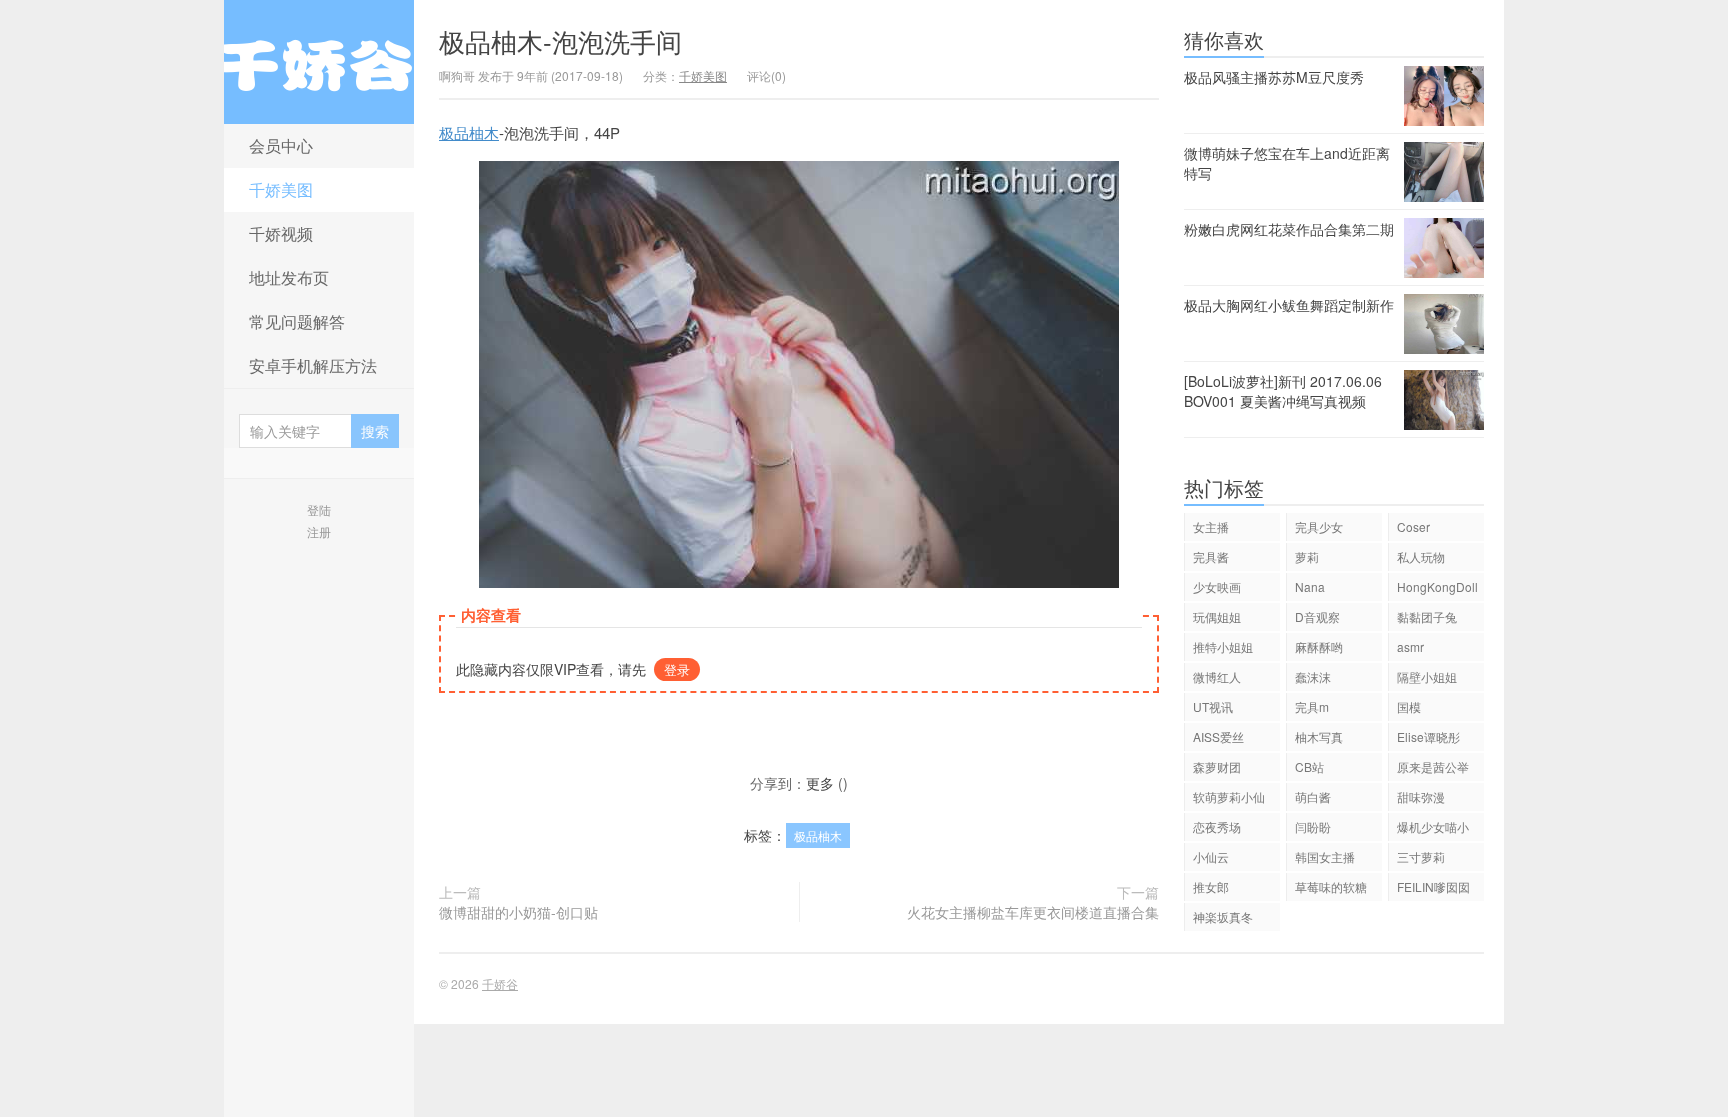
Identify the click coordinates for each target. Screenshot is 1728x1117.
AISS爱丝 (1218, 736)
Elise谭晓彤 (1428, 736)
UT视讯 (1213, 706)
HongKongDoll (1437, 586)
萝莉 (1307, 556)
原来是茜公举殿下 (1433, 769)
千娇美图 (281, 189)
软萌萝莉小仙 (1229, 796)
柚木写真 (1319, 736)
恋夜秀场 (1217, 826)
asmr (1410, 646)
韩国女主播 (1325, 856)
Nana (1310, 586)
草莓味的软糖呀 (1331, 889)
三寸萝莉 (1421, 856)
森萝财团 (1217, 766)
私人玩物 (1421, 556)
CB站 (1309, 766)
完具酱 (1211, 556)
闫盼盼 (1313, 826)
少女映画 (1217, 586)
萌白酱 (1313, 796)
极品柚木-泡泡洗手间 (560, 40)
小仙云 (1211, 856)
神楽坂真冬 (1223, 916)
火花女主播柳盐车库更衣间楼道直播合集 (1033, 912)
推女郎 (1211, 886)
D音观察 (1317, 616)
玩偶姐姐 (1217, 616)
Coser (1413, 526)
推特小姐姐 (1223, 646)
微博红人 (1217, 676)
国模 (1409, 706)
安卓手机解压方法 (313, 365)
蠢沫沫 (1313, 676)
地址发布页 (289, 277)
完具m (1312, 706)
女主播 (1211, 526)
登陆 (319, 509)
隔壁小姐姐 (1427, 676)
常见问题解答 (297, 321)
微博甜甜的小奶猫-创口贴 (518, 912)
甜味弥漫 (1421, 796)
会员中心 (281, 145)
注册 (319, 531)
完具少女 (1319, 526)
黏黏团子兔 (1427, 616)
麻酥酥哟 (1319, 646)
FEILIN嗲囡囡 (1433, 886)
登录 (677, 669)
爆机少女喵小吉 (1433, 829)
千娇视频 (281, 233)
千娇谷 (319, 62)
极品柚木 (469, 132)
